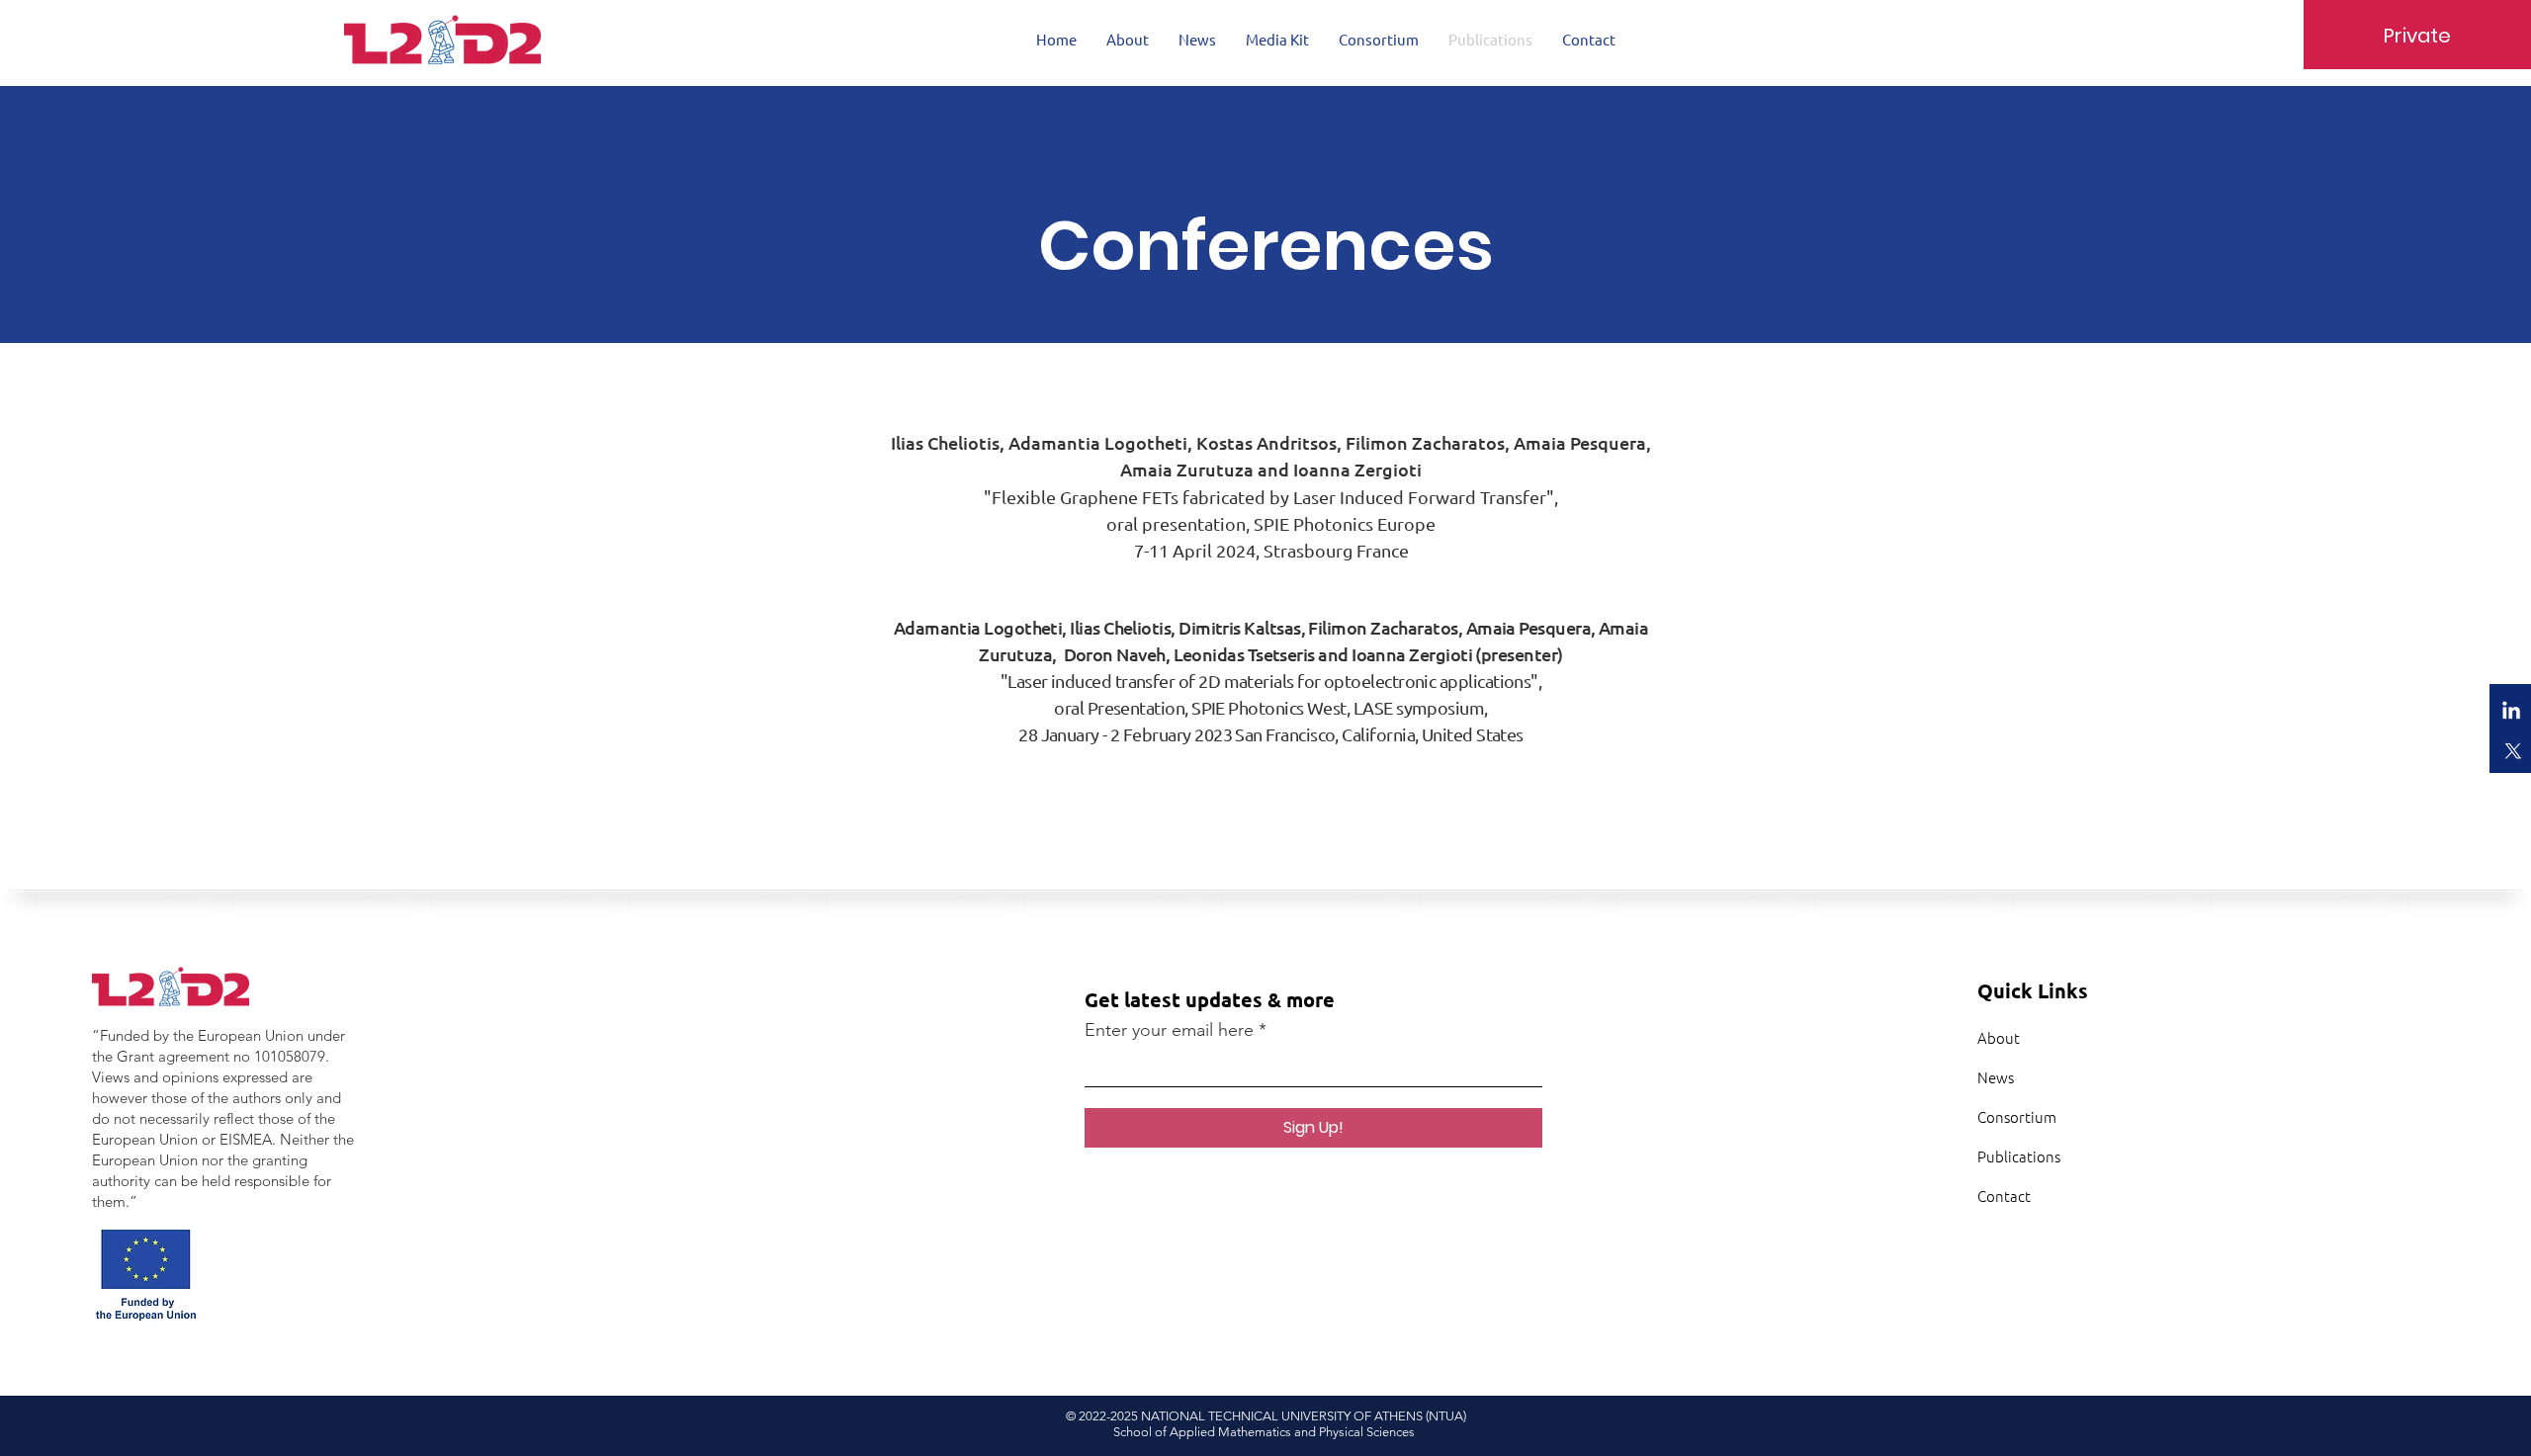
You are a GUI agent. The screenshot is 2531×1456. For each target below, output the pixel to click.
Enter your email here (1169, 1030)
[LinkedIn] (2511, 712)
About (1999, 1037)
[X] (2511, 750)
